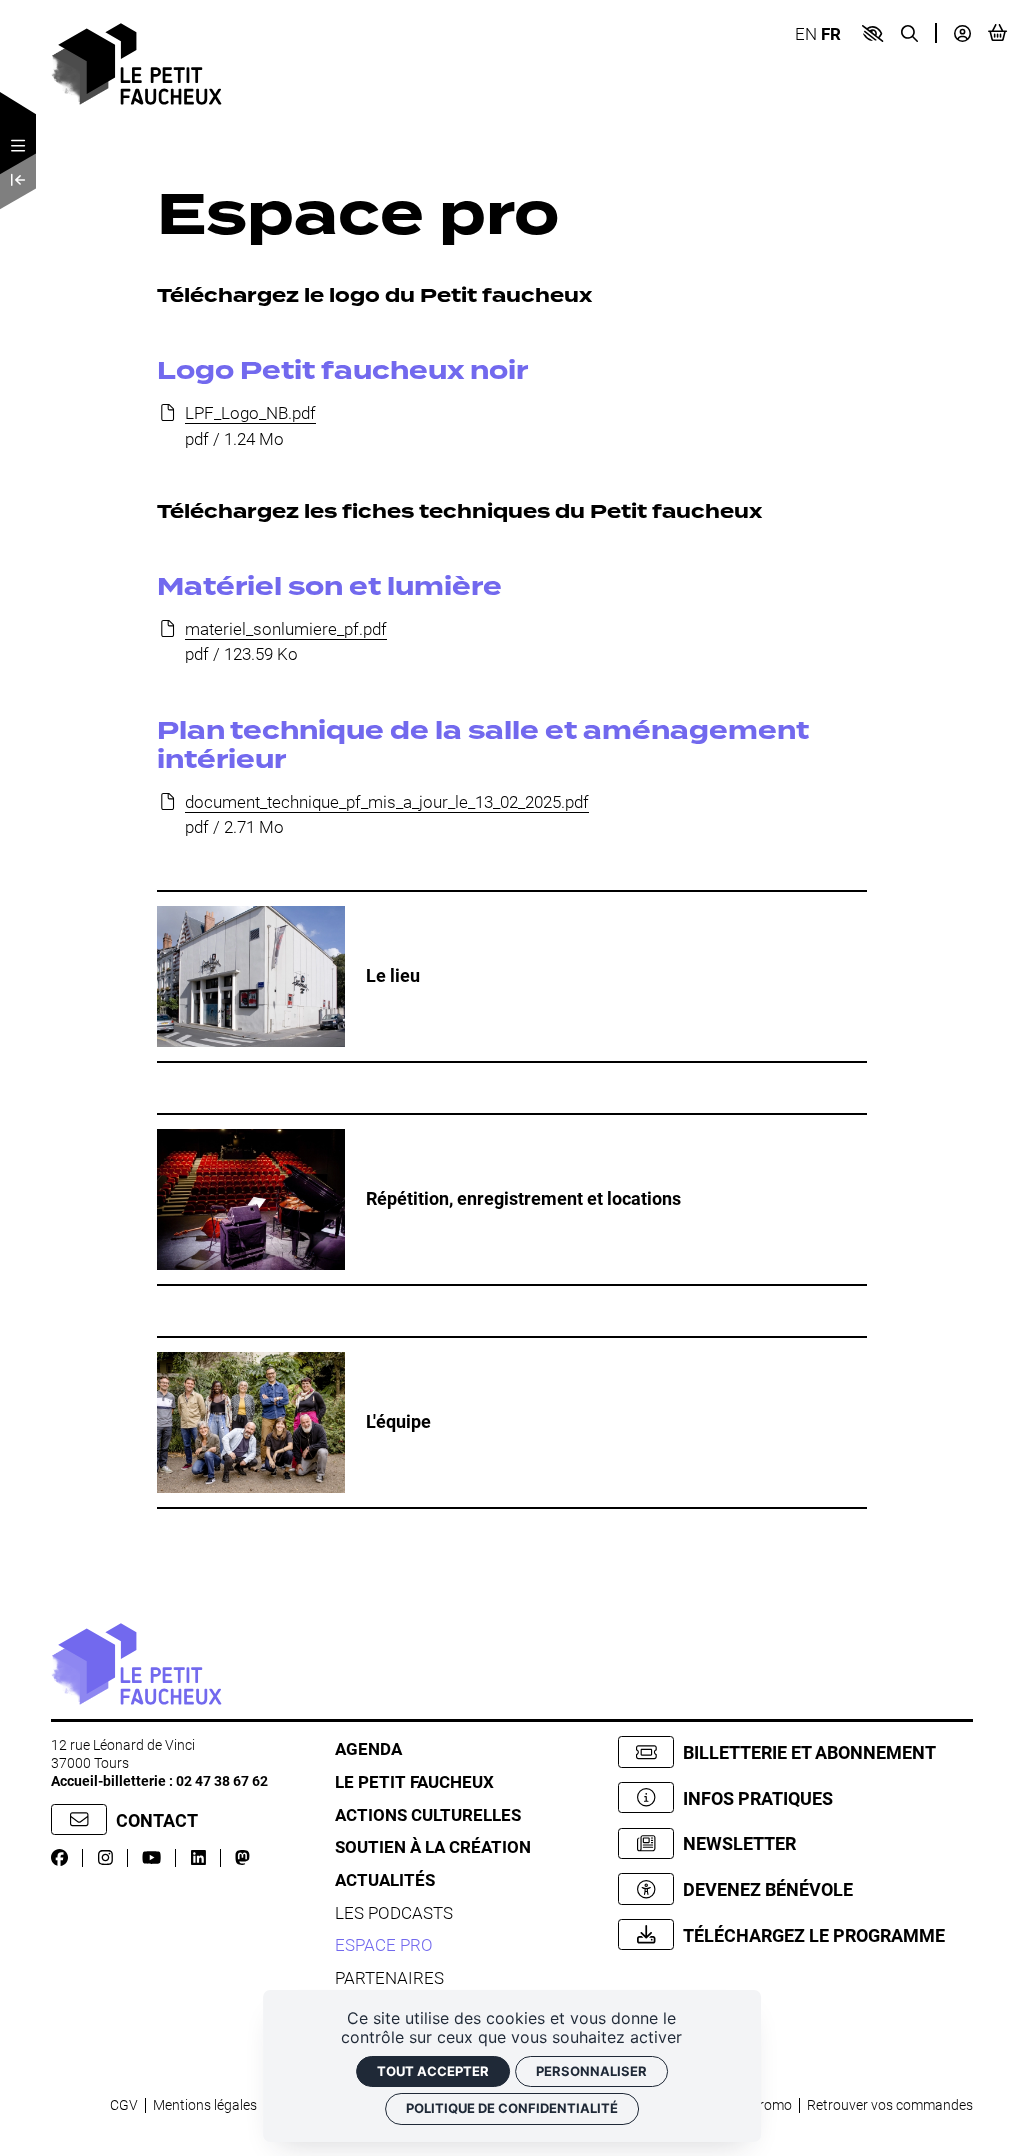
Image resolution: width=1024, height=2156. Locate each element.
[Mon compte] (962, 33)
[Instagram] (105, 1857)
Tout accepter (433, 2071)
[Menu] (18, 146)
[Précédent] (18, 181)
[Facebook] (59, 1857)
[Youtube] (151, 1857)
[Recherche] (909, 33)
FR (831, 33)
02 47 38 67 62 (222, 1780)
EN (806, 33)
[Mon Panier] (997, 32)
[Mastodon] (242, 1857)
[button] (872, 33)
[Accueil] (136, 62)
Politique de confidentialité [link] (512, 2108)
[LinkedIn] (198, 1857)
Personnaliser (591, 2071)
